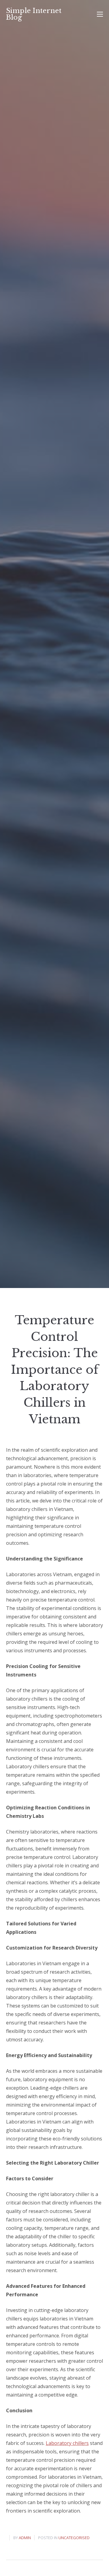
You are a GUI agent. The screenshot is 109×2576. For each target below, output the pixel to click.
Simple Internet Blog (34, 14)
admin (25, 2538)
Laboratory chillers (67, 2443)
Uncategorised (74, 2538)
